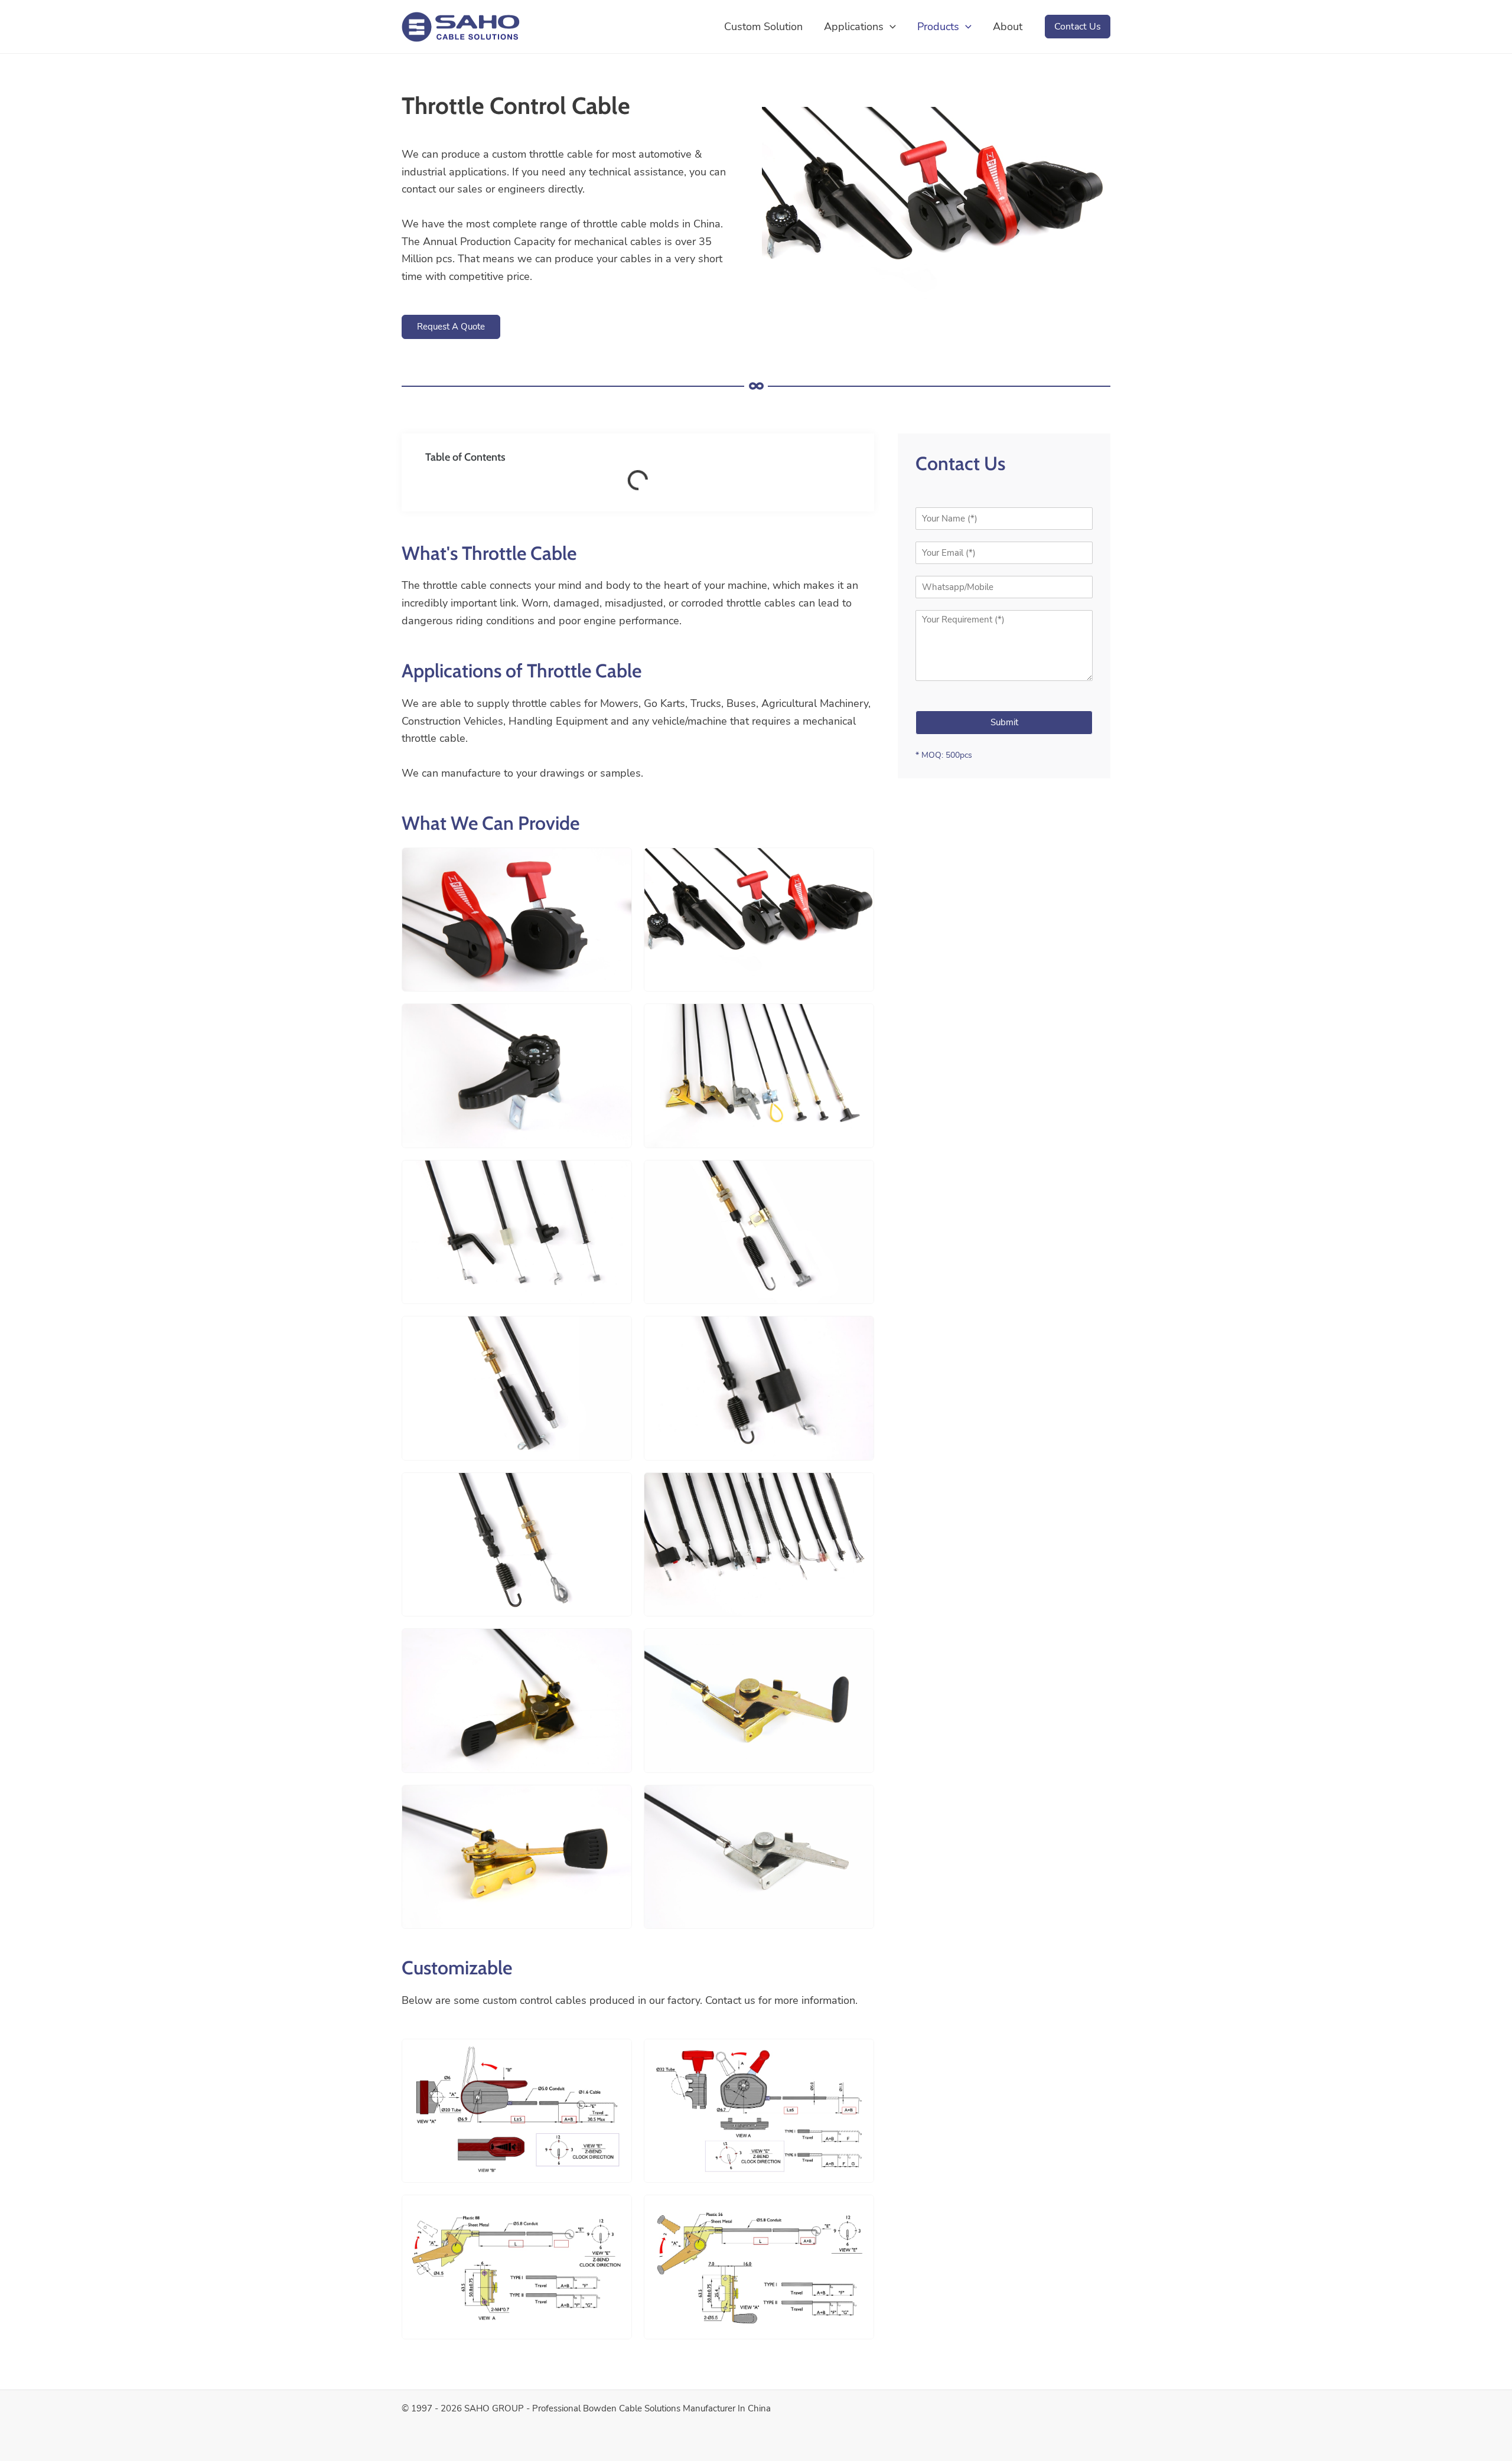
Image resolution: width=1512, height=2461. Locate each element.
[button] (890, 27)
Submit (1004, 722)
